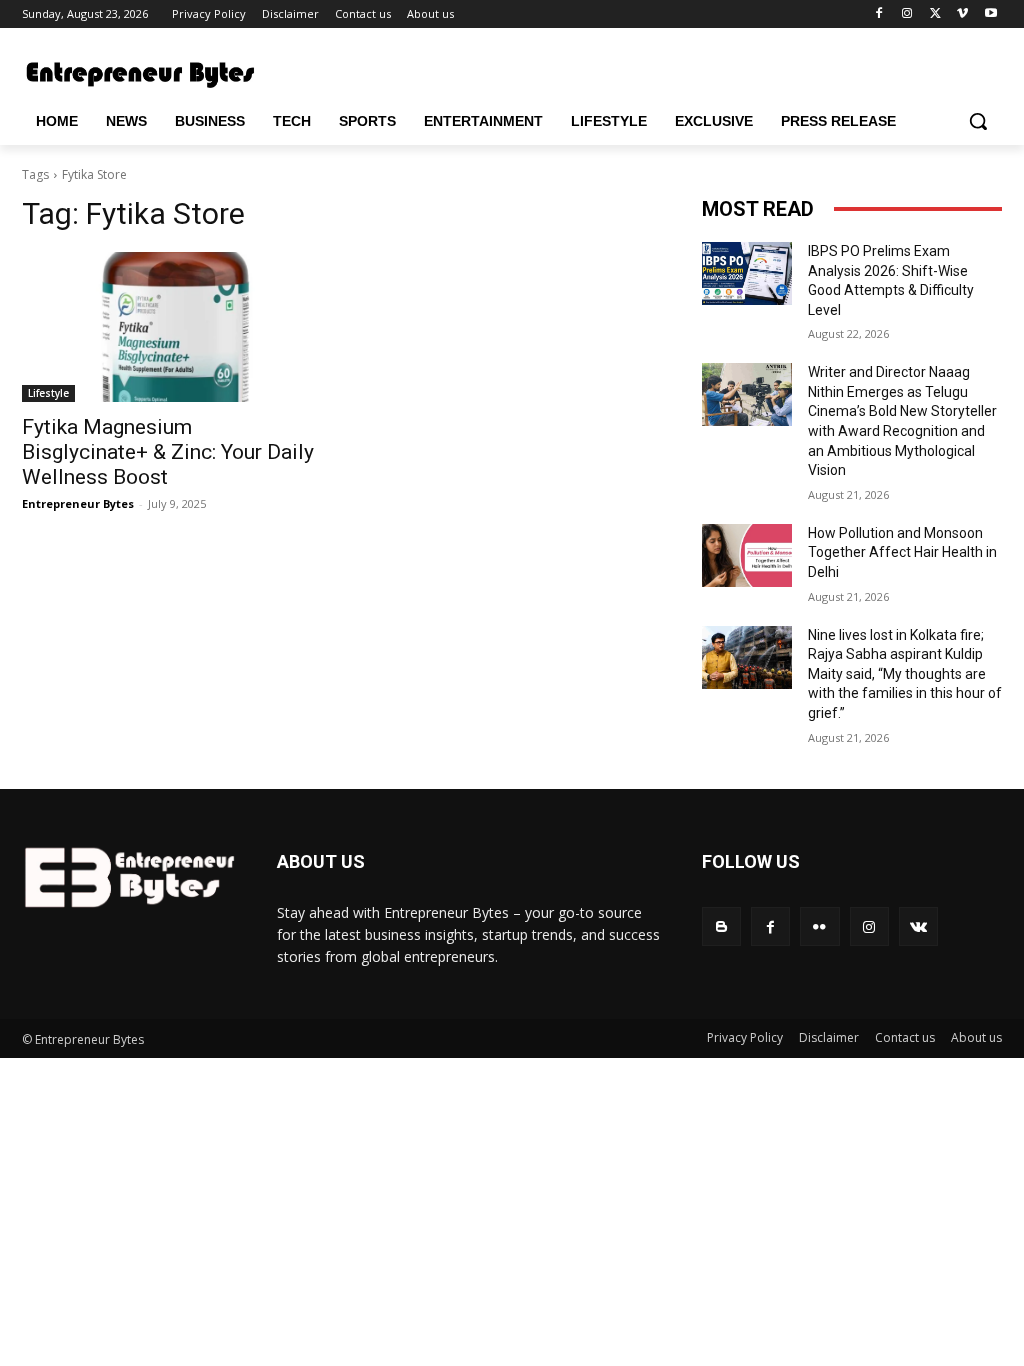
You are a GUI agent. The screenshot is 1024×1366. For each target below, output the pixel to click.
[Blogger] (721, 926)
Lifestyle (48, 393)
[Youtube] (990, 14)
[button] (978, 121)
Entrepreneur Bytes (78, 503)
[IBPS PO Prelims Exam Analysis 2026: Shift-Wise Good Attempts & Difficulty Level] (747, 273)
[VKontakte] (918, 926)
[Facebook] (879, 14)
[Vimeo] (962, 14)
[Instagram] (907, 14)
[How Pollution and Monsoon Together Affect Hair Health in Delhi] (747, 555)
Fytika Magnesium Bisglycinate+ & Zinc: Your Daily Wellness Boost (168, 452)
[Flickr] (819, 926)
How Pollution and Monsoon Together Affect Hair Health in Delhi (902, 552)
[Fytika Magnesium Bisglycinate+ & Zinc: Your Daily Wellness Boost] (172, 327)
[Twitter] (935, 14)
